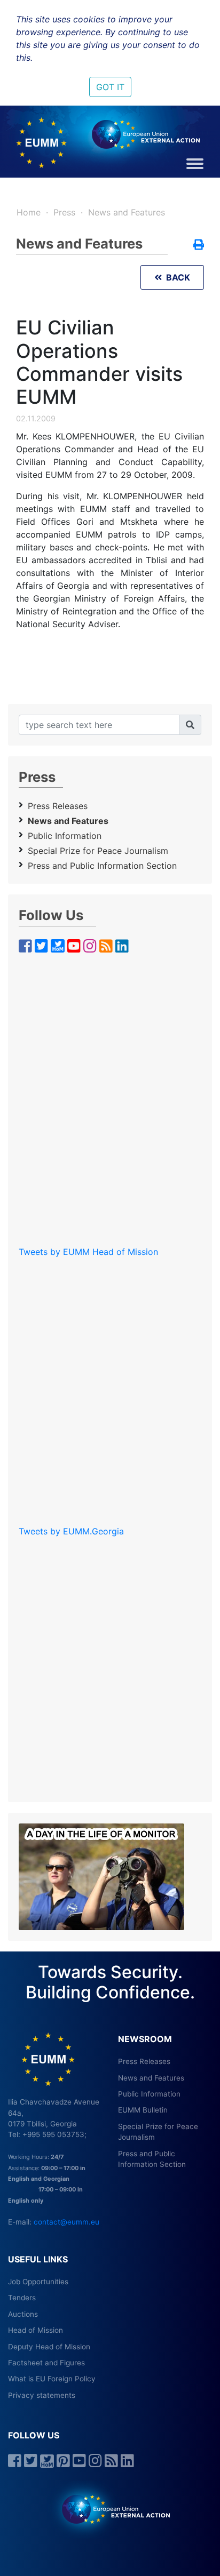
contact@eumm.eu (66, 2222)
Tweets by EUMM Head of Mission (88, 1252)
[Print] (199, 245)
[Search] (190, 725)
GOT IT (110, 87)
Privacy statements (42, 2395)
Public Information (65, 836)
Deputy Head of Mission (49, 2347)
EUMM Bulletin (143, 2110)
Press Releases (58, 806)
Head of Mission (36, 2330)
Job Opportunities (38, 2282)
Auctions (23, 2314)
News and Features (127, 212)
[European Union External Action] (110, 2509)
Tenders (22, 2298)
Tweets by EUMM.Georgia (71, 1531)
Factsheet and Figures (46, 2363)
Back (176, 277)
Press (64, 212)
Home (29, 212)
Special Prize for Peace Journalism (98, 851)
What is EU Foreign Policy (52, 2379)
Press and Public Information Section (102, 866)
